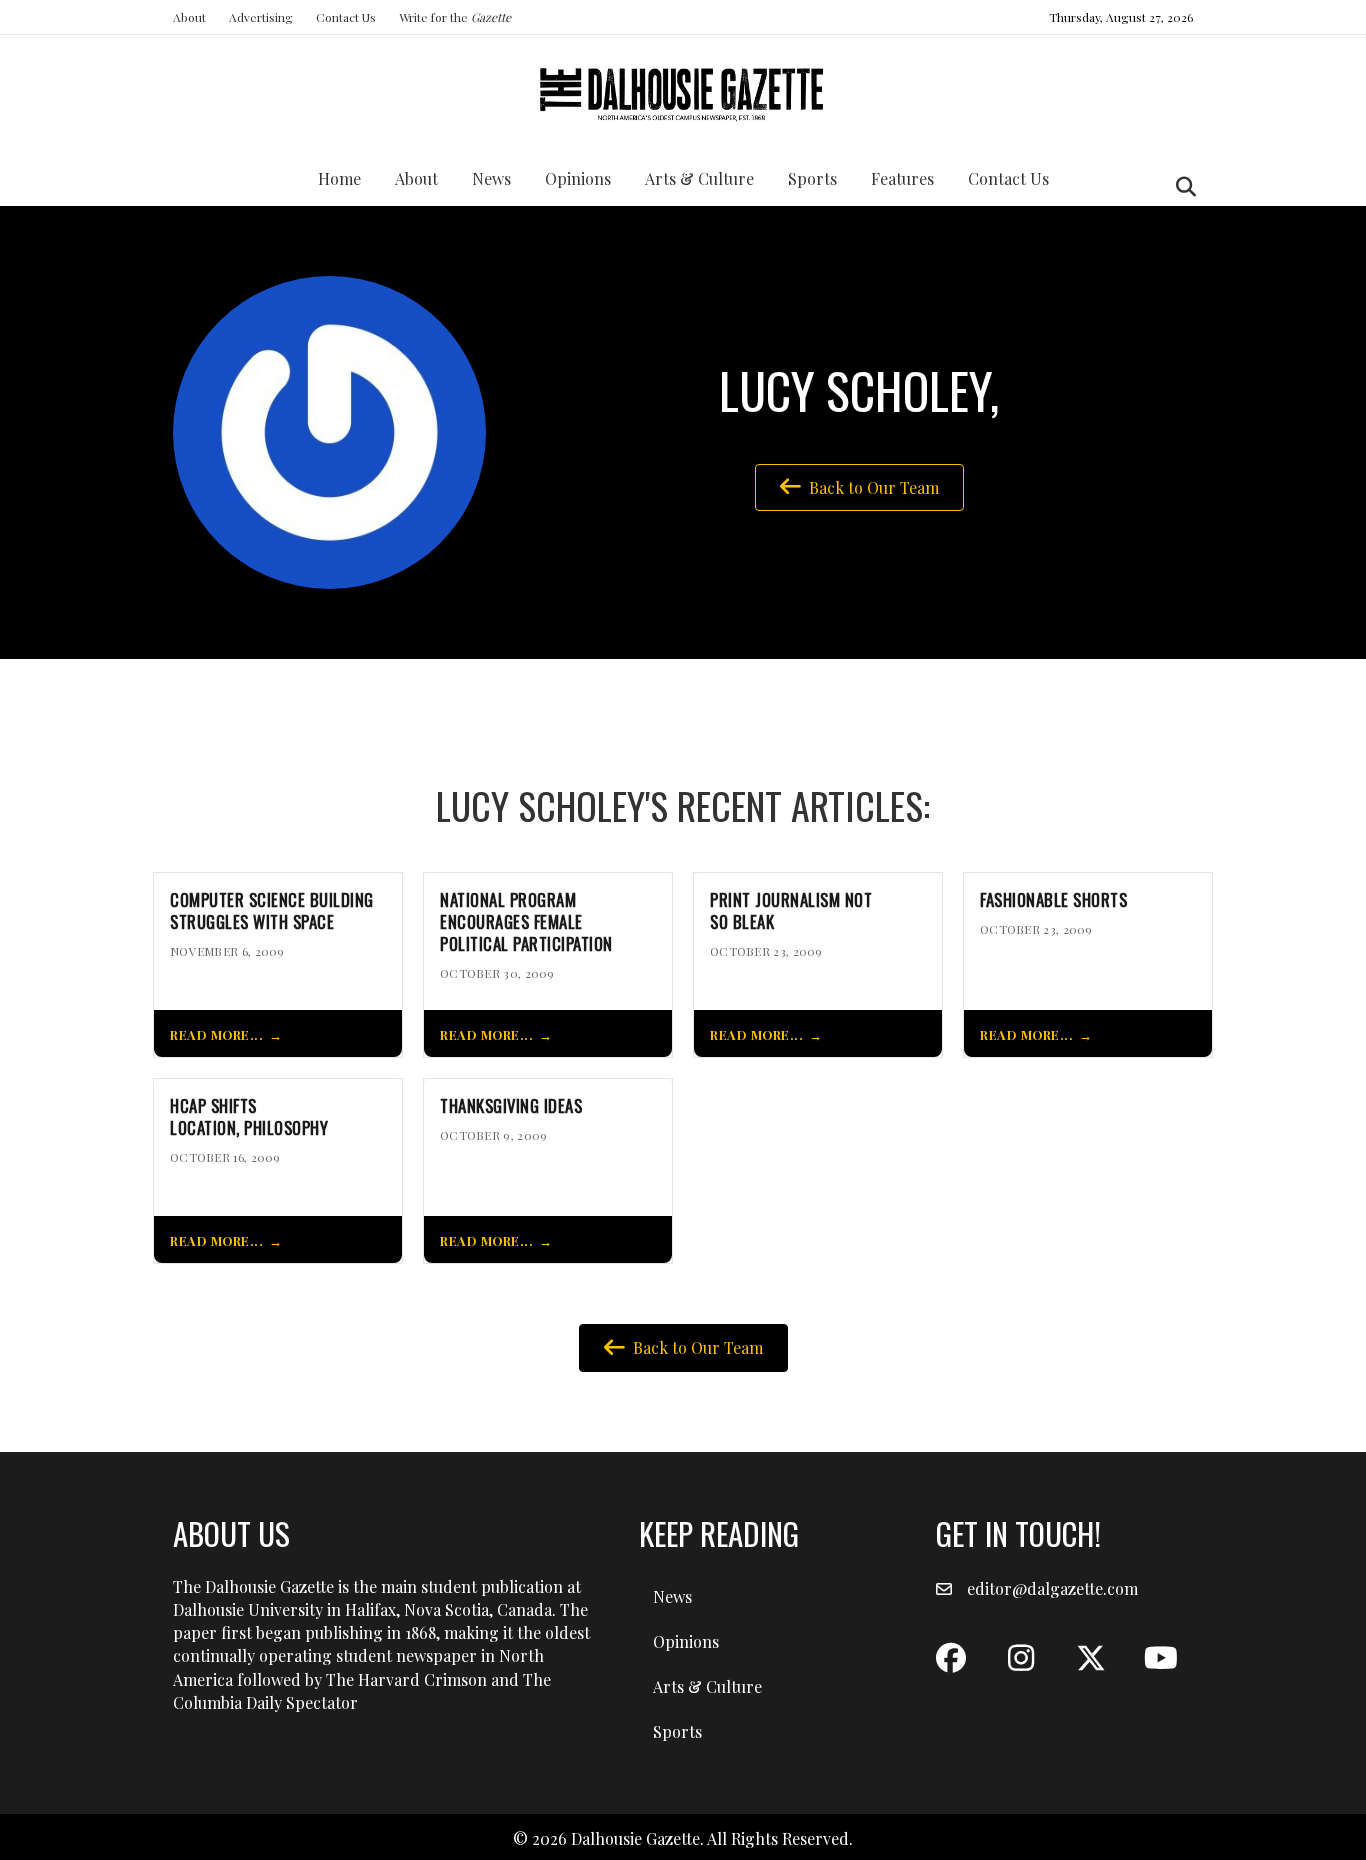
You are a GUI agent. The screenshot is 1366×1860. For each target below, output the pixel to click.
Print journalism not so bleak (791, 911)
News (491, 178)
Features (902, 178)
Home (339, 178)
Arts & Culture (699, 178)
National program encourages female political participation (526, 921)
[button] (951, 1658)
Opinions (578, 178)
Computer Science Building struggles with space (272, 911)
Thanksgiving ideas (511, 1106)
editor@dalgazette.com (1052, 1588)
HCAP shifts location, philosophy (249, 1117)
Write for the (455, 17)
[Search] (1180, 187)
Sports (812, 178)
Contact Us (346, 17)
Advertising (261, 17)
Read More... (216, 1034)
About (189, 17)
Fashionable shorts (1053, 900)
